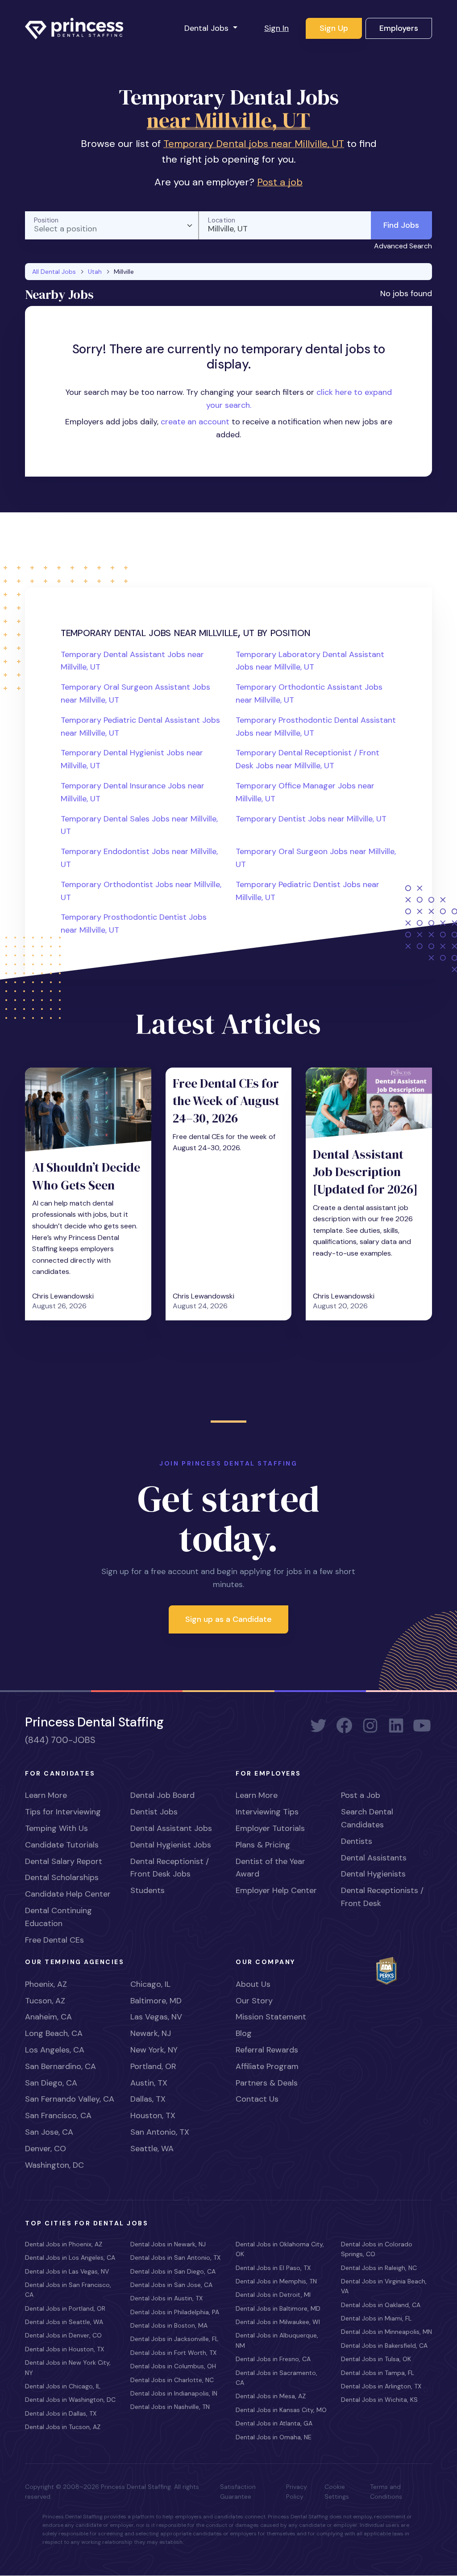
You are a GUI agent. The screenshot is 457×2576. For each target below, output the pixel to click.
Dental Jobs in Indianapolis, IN (174, 2393)
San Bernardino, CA (60, 2066)
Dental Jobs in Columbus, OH (173, 2366)
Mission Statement (271, 2017)
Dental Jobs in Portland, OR (65, 2308)
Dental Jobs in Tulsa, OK (376, 2359)
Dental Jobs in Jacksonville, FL (174, 2339)
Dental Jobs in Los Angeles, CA (70, 2258)
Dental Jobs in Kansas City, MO (281, 2410)
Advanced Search (403, 246)
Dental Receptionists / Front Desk (382, 1897)
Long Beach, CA (54, 2033)
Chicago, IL (150, 1984)
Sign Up (334, 28)
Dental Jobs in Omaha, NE (274, 2437)
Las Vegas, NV (156, 2017)
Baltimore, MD (156, 2001)
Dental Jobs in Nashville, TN (170, 2407)
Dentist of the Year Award (270, 1868)
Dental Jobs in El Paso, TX (273, 2268)
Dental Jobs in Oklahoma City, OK (280, 2249)
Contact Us (257, 2099)
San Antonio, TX (160, 2132)
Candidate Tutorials (62, 1845)
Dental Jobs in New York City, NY (68, 2367)
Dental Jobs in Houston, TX (64, 2349)
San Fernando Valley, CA (70, 2099)
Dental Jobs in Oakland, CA (381, 2305)
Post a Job (361, 1795)
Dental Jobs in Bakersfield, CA (384, 2346)
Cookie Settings (337, 2492)
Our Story (254, 2001)
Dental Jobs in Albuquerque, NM (277, 2340)
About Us (253, 1984)
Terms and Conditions (386, 2492)
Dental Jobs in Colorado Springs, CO (377, 2249)
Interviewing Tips (267, 1812)
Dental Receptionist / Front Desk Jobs (170, 1868)
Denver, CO (46, 2149)
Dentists (357, 1841)
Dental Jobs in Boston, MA (169, 2325)
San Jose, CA (49, 2132)
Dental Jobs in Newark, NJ (168, 2244)
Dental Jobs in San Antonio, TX (175, 2258)
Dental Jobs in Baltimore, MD (278, 2308)
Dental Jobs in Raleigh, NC (379, 2268)
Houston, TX (153, 2115)
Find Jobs (401, 225)
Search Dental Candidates (367, 1818)
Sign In (276, 28)
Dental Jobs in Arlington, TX (381, 2386)
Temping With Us (56, 1828)
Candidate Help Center (68, 1894)
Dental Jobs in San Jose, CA (171, 2285)
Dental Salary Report (64, 1861)
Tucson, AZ (45, 2001)
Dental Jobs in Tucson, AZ (63, 2427)
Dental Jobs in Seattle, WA (64, 2322)
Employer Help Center (276, 1890)
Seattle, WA (152, 2149)
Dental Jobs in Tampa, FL (378, 2373)
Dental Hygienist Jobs (171, 1845)
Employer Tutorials (270, 1828)
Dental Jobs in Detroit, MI (273, 2295)
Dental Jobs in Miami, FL (376, 2318)
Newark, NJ (151, 2033)
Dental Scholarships (62, 1877)
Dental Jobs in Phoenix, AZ (64, 2244)
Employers (399, 28)
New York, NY (154, 2050)
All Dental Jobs (54, 272)
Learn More (46, 1795)
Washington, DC (54, 2165)
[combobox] (112, 225)
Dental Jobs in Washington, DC (70, 2400)
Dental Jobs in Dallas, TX (61, 2413)
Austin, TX (149, 2083)
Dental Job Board (162, 1795)
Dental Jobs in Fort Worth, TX (173, 2353)
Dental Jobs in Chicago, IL (63, 2386)
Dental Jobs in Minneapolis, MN (386, 2332)
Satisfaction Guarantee (238, 2492)
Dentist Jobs (154, 1812)
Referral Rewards (267, 2050)
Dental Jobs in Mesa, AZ (271, 2396)
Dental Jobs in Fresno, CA (273, 2359)
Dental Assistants (374, 1858)
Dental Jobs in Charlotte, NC (172, 2380)
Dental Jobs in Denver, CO (63, 2335)
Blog (244, 2033)
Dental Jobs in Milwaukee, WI (278, 2322)
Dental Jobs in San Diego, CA (173, 2271)
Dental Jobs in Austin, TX (166, 2298)
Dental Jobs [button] (208, 28)
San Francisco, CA (58, 2115)
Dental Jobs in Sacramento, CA (276, 2378)
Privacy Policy (297, 2492)
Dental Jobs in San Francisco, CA (68, 2290)
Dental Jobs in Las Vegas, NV (67, 2271)
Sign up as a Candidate (228, 1619)
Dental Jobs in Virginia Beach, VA (384, 2286)
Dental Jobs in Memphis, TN (276, 2281)
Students (147, 1890)
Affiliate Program (267, 2066)
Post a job (280, 182)
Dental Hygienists (373, 1874)
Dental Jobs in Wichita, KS (379, 2400)
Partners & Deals (267, 2083)
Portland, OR (153, 2066)
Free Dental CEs (54, 1940)
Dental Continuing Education (58, 1917)
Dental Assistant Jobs (171, 1828)
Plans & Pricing (263, 1845)
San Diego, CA (51, 2083)
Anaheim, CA (48, 2017)
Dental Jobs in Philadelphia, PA (175, 2312)
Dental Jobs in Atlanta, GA (274, 2423)
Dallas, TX (148, 2099)
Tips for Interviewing (63, 1812)
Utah (95, 272)
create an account (195, 422)
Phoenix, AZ (46, 1984)
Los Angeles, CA (55, 2050)
